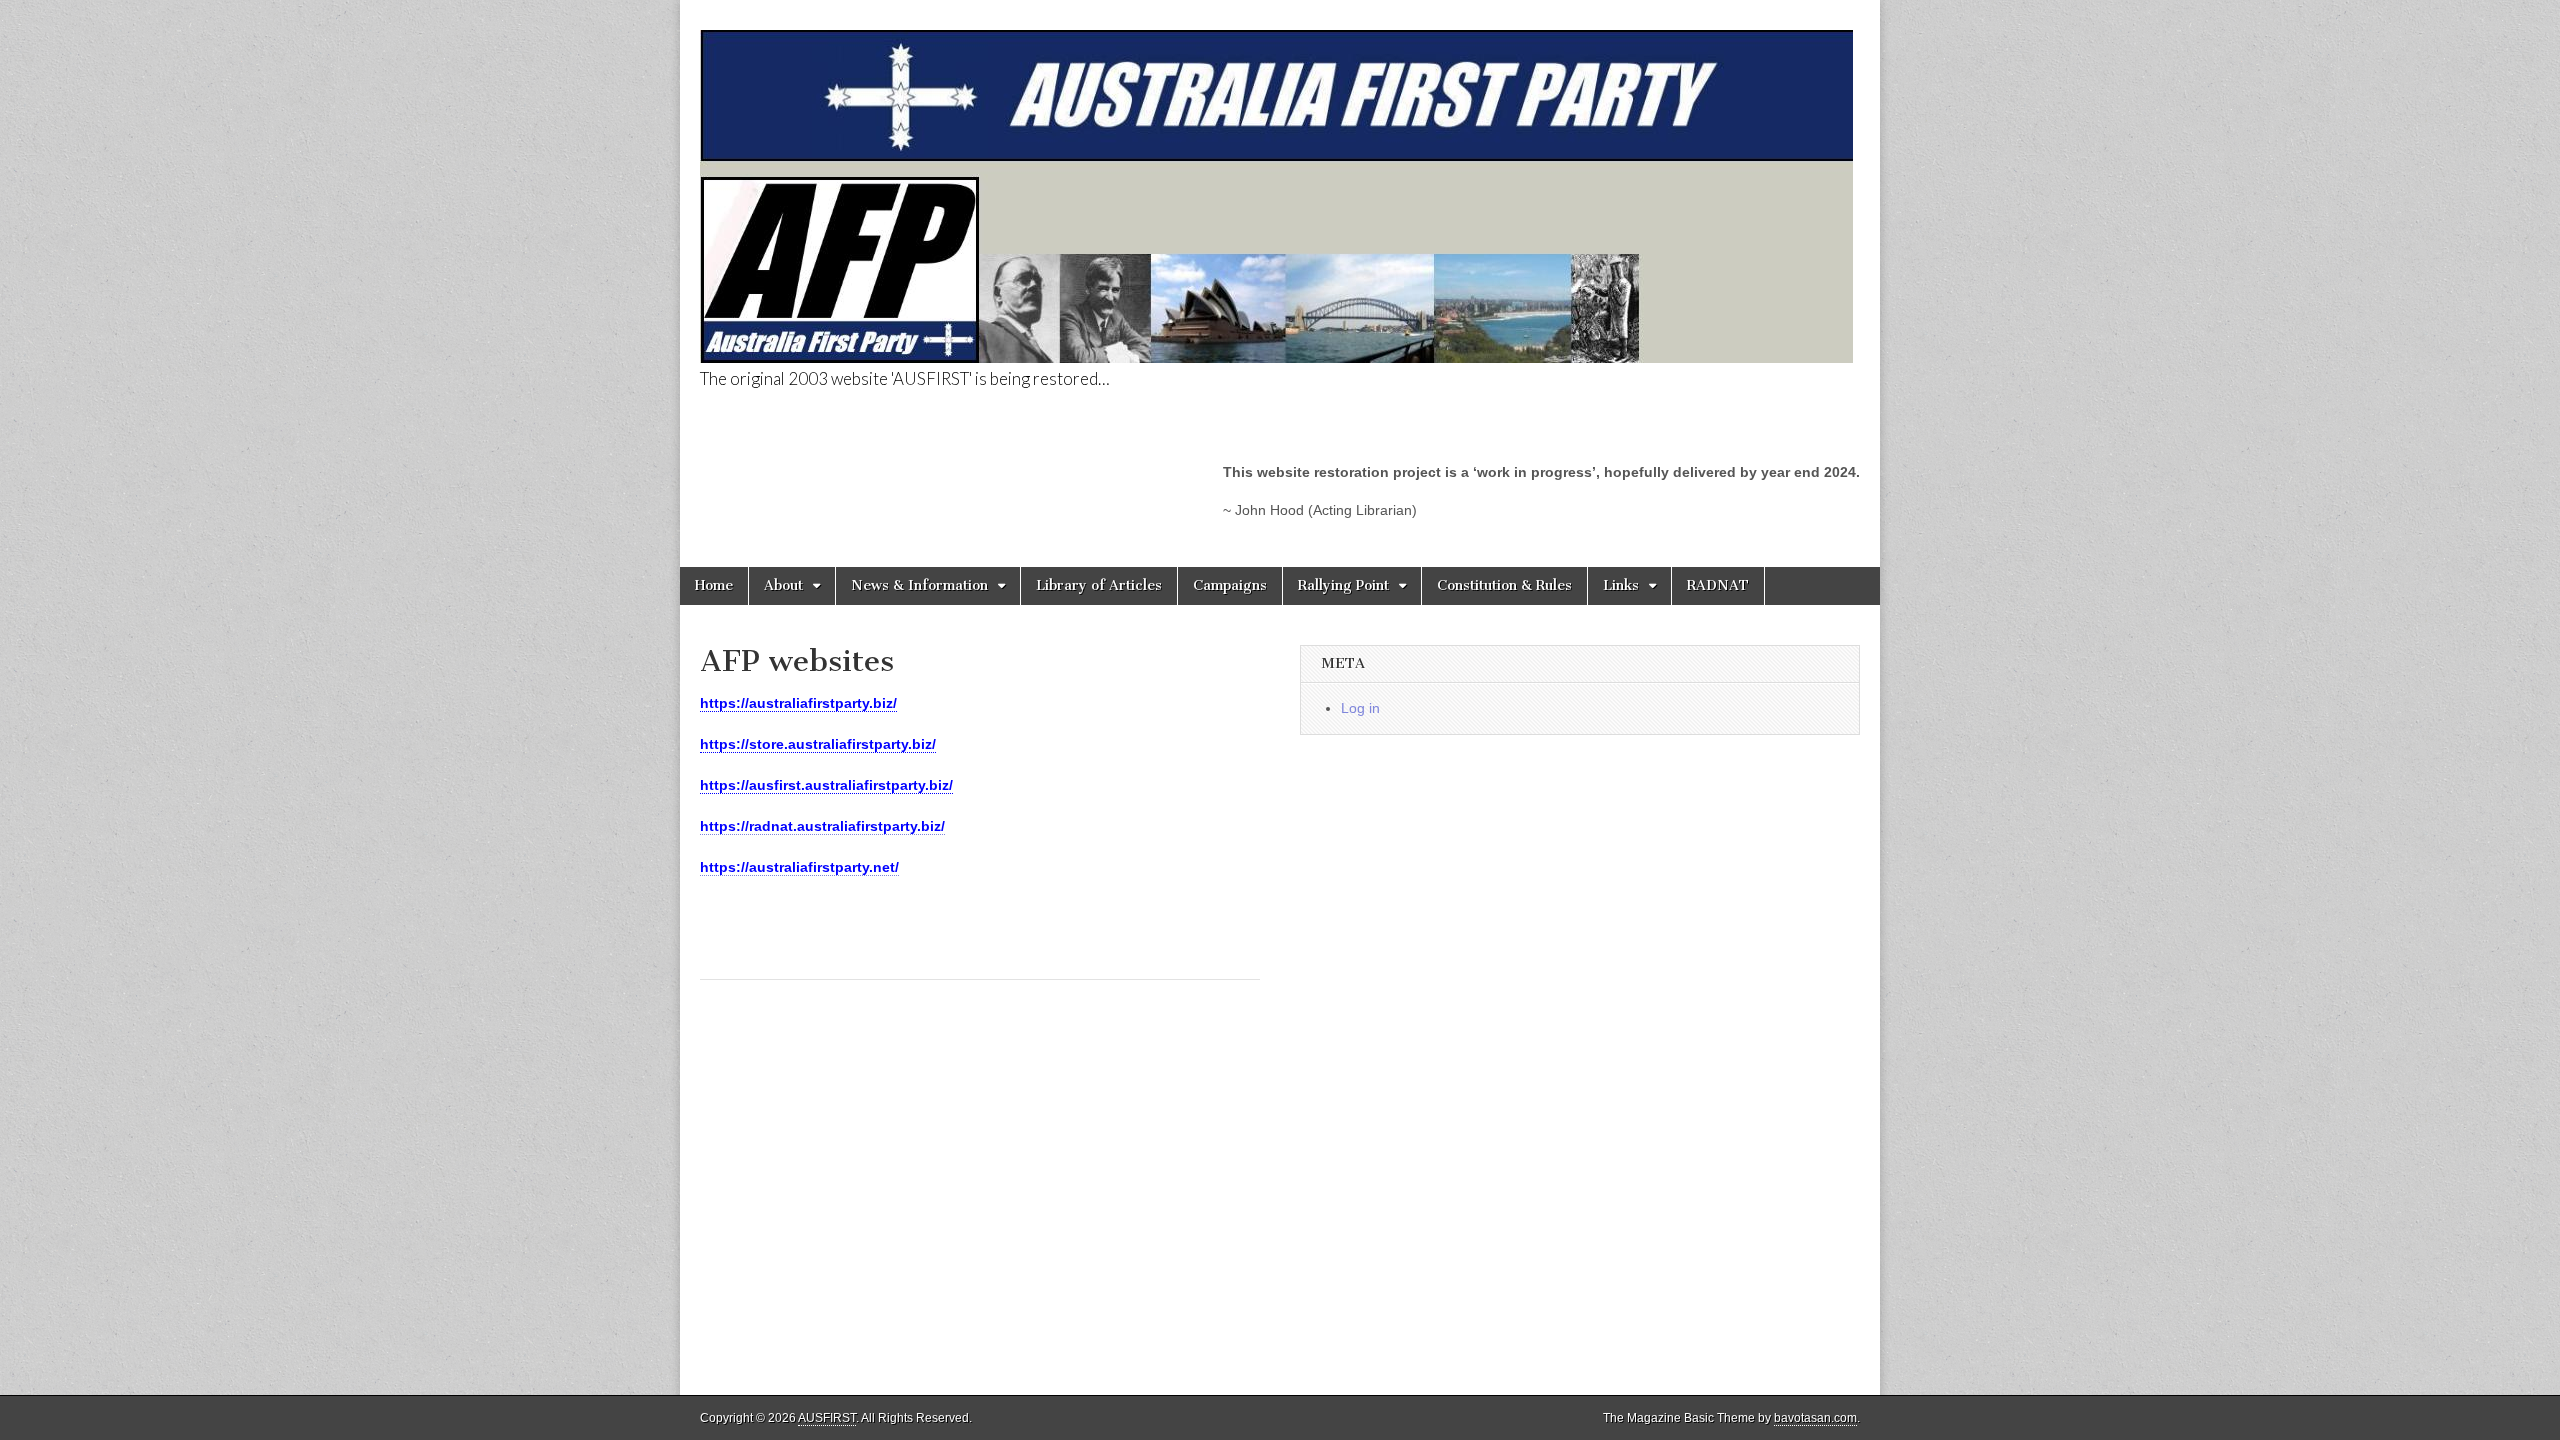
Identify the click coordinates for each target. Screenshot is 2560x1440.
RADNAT (1718, 585)
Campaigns (1230, 585)
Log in (1360, 708)
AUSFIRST (827, 1418)
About (783, 585)
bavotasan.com (1815, 1418)
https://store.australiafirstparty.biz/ (818, 744)
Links (1621, 585)
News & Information (919, 585)
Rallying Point (1343, 585)
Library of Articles (1099, 585)
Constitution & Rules (1504, 585)
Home (714, 585)
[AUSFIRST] (1276, 185)
